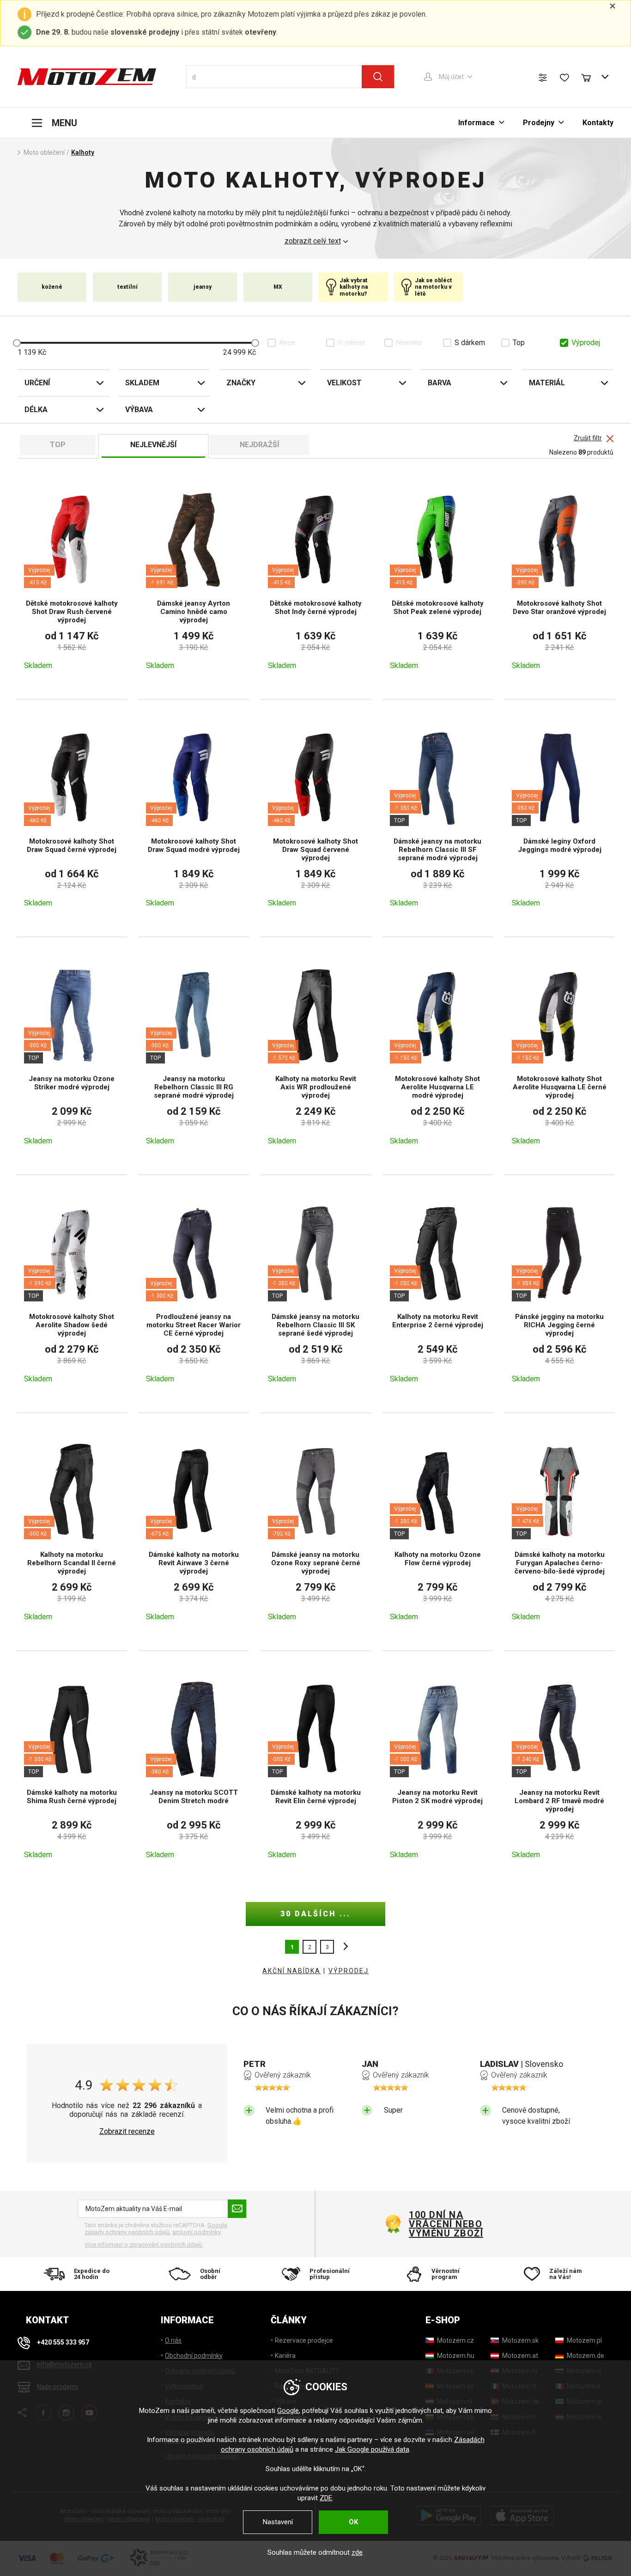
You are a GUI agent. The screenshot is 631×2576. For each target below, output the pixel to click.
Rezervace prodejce (304, 2340)
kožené (52, 287)
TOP (58, 445)
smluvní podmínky (196, 2232)
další (343, 1947)
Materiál (547, 383)
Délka (36, 410)
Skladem (142, 383)
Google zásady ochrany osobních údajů (156, 2229)
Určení (37, 383)
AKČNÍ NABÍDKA (291, 1971)
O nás (173, 2340)
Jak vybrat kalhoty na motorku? (354, 287)
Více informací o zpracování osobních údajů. (144, 2245)
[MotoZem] (87, 77)
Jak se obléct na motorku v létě (434, 287)
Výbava (139, 410)
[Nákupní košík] (590, 77)
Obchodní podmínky (194, 2356)
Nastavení (278, 2522)
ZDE (326, 2498)
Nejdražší (259, 445)
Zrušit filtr (588, 438)
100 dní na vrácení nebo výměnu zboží (446, 2224)
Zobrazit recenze (127, 2132)
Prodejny (539, 123)
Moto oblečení (44, 152)
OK (353, 2522)
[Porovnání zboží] (543, 78)
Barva (440, 383)
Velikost (344, 383)
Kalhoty (83, 152)
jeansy (203, 287)
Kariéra (285, 2356)
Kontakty (598, 123)
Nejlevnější (153, 445)
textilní (127, 287)
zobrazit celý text (313, 241)
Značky (241, 383)
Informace (476, 123)
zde (357, 2552)
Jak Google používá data (372, 2449)
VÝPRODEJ (349, 1971)
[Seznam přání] (564, 78)
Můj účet (451, 77)
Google (288, 2411)
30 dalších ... (315, 1914)
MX (278, 287)
